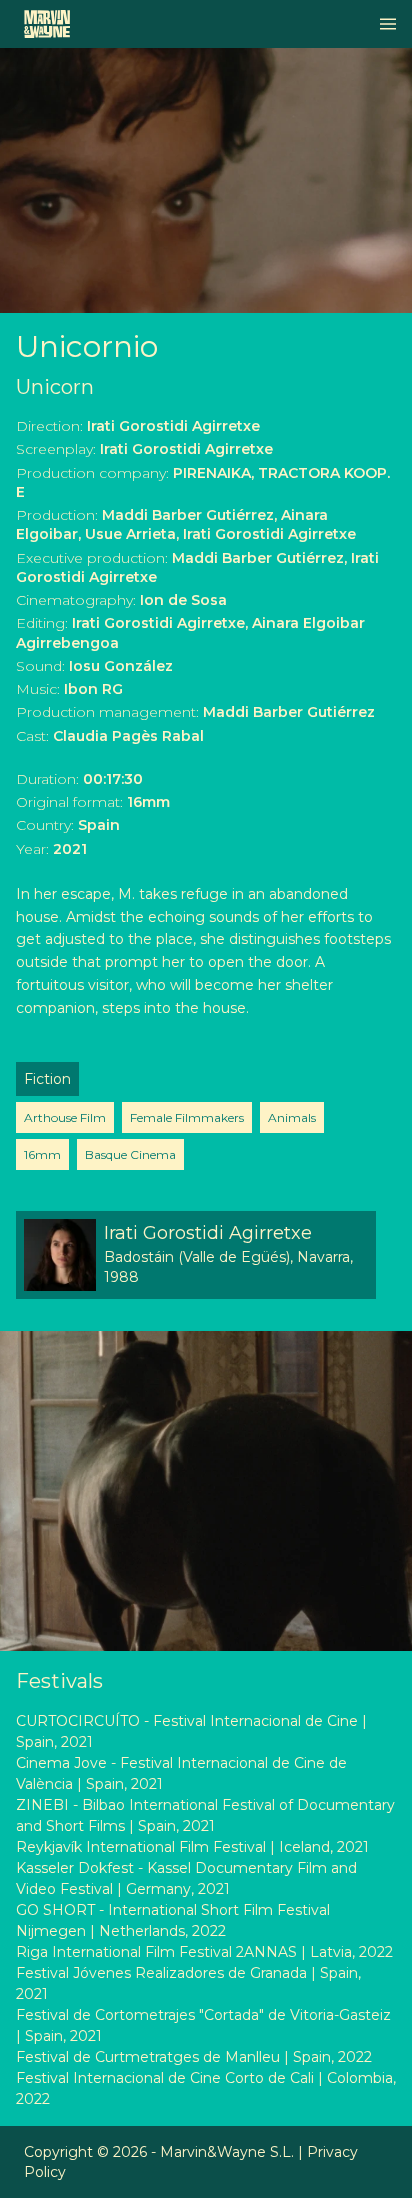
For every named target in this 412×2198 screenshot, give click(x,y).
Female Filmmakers (187, 1117)
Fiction (47, 1079)
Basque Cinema (130, 1154)
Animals (292, 1117)
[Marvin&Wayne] (47, 24)
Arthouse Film (65, 1117)
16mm (42, 1154)
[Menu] (388, 24)
